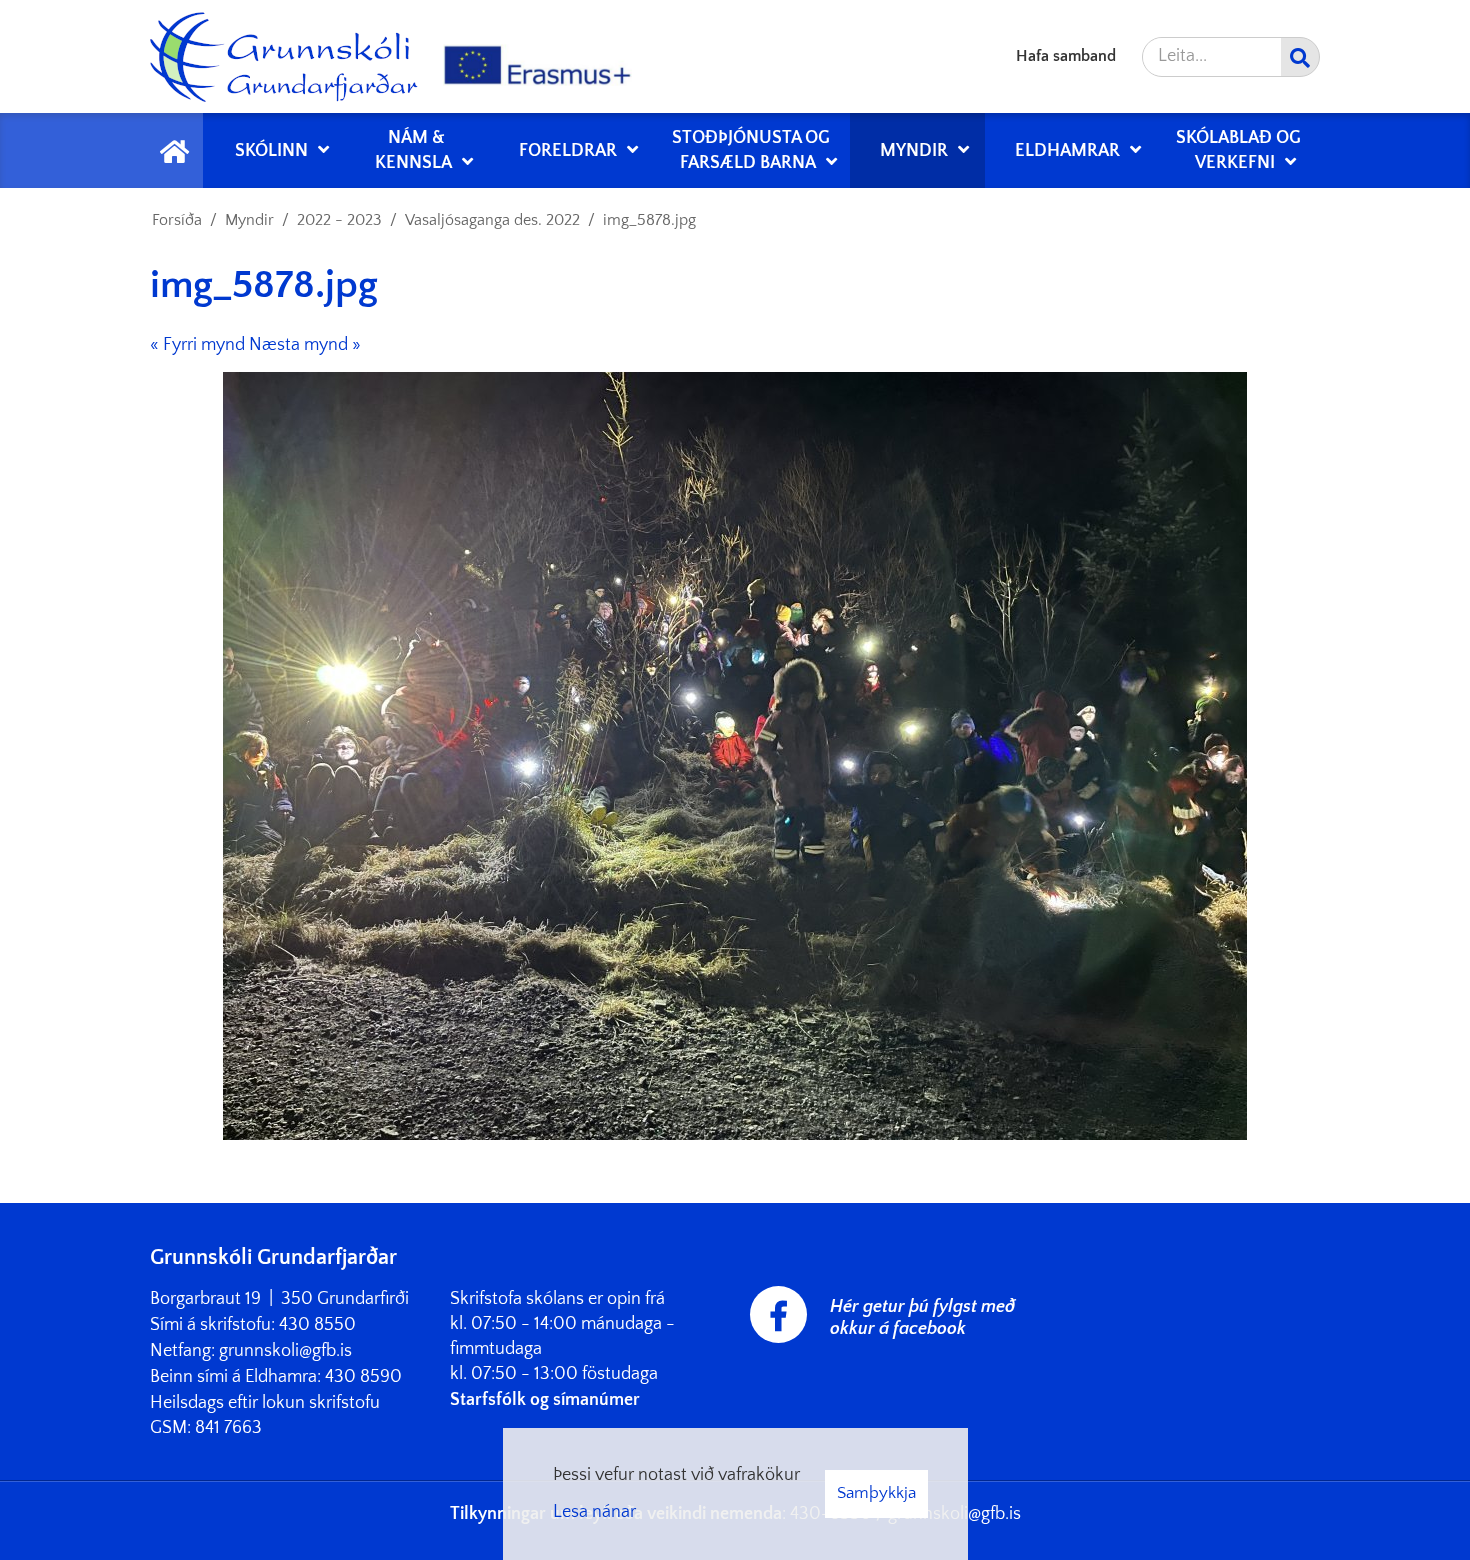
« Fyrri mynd (197, 345)
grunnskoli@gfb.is (285, 1351)
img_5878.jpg (649, 220)
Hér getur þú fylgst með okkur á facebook (922, 1318)
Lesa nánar (594, 1512)
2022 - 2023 (339, 220)
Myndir (249, 220)
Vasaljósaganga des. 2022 (492, 220)
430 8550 (317, 1325)
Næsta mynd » (305, 345)
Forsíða (177, 220)
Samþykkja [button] (876, 1493)
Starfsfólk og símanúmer (545, 1400)
